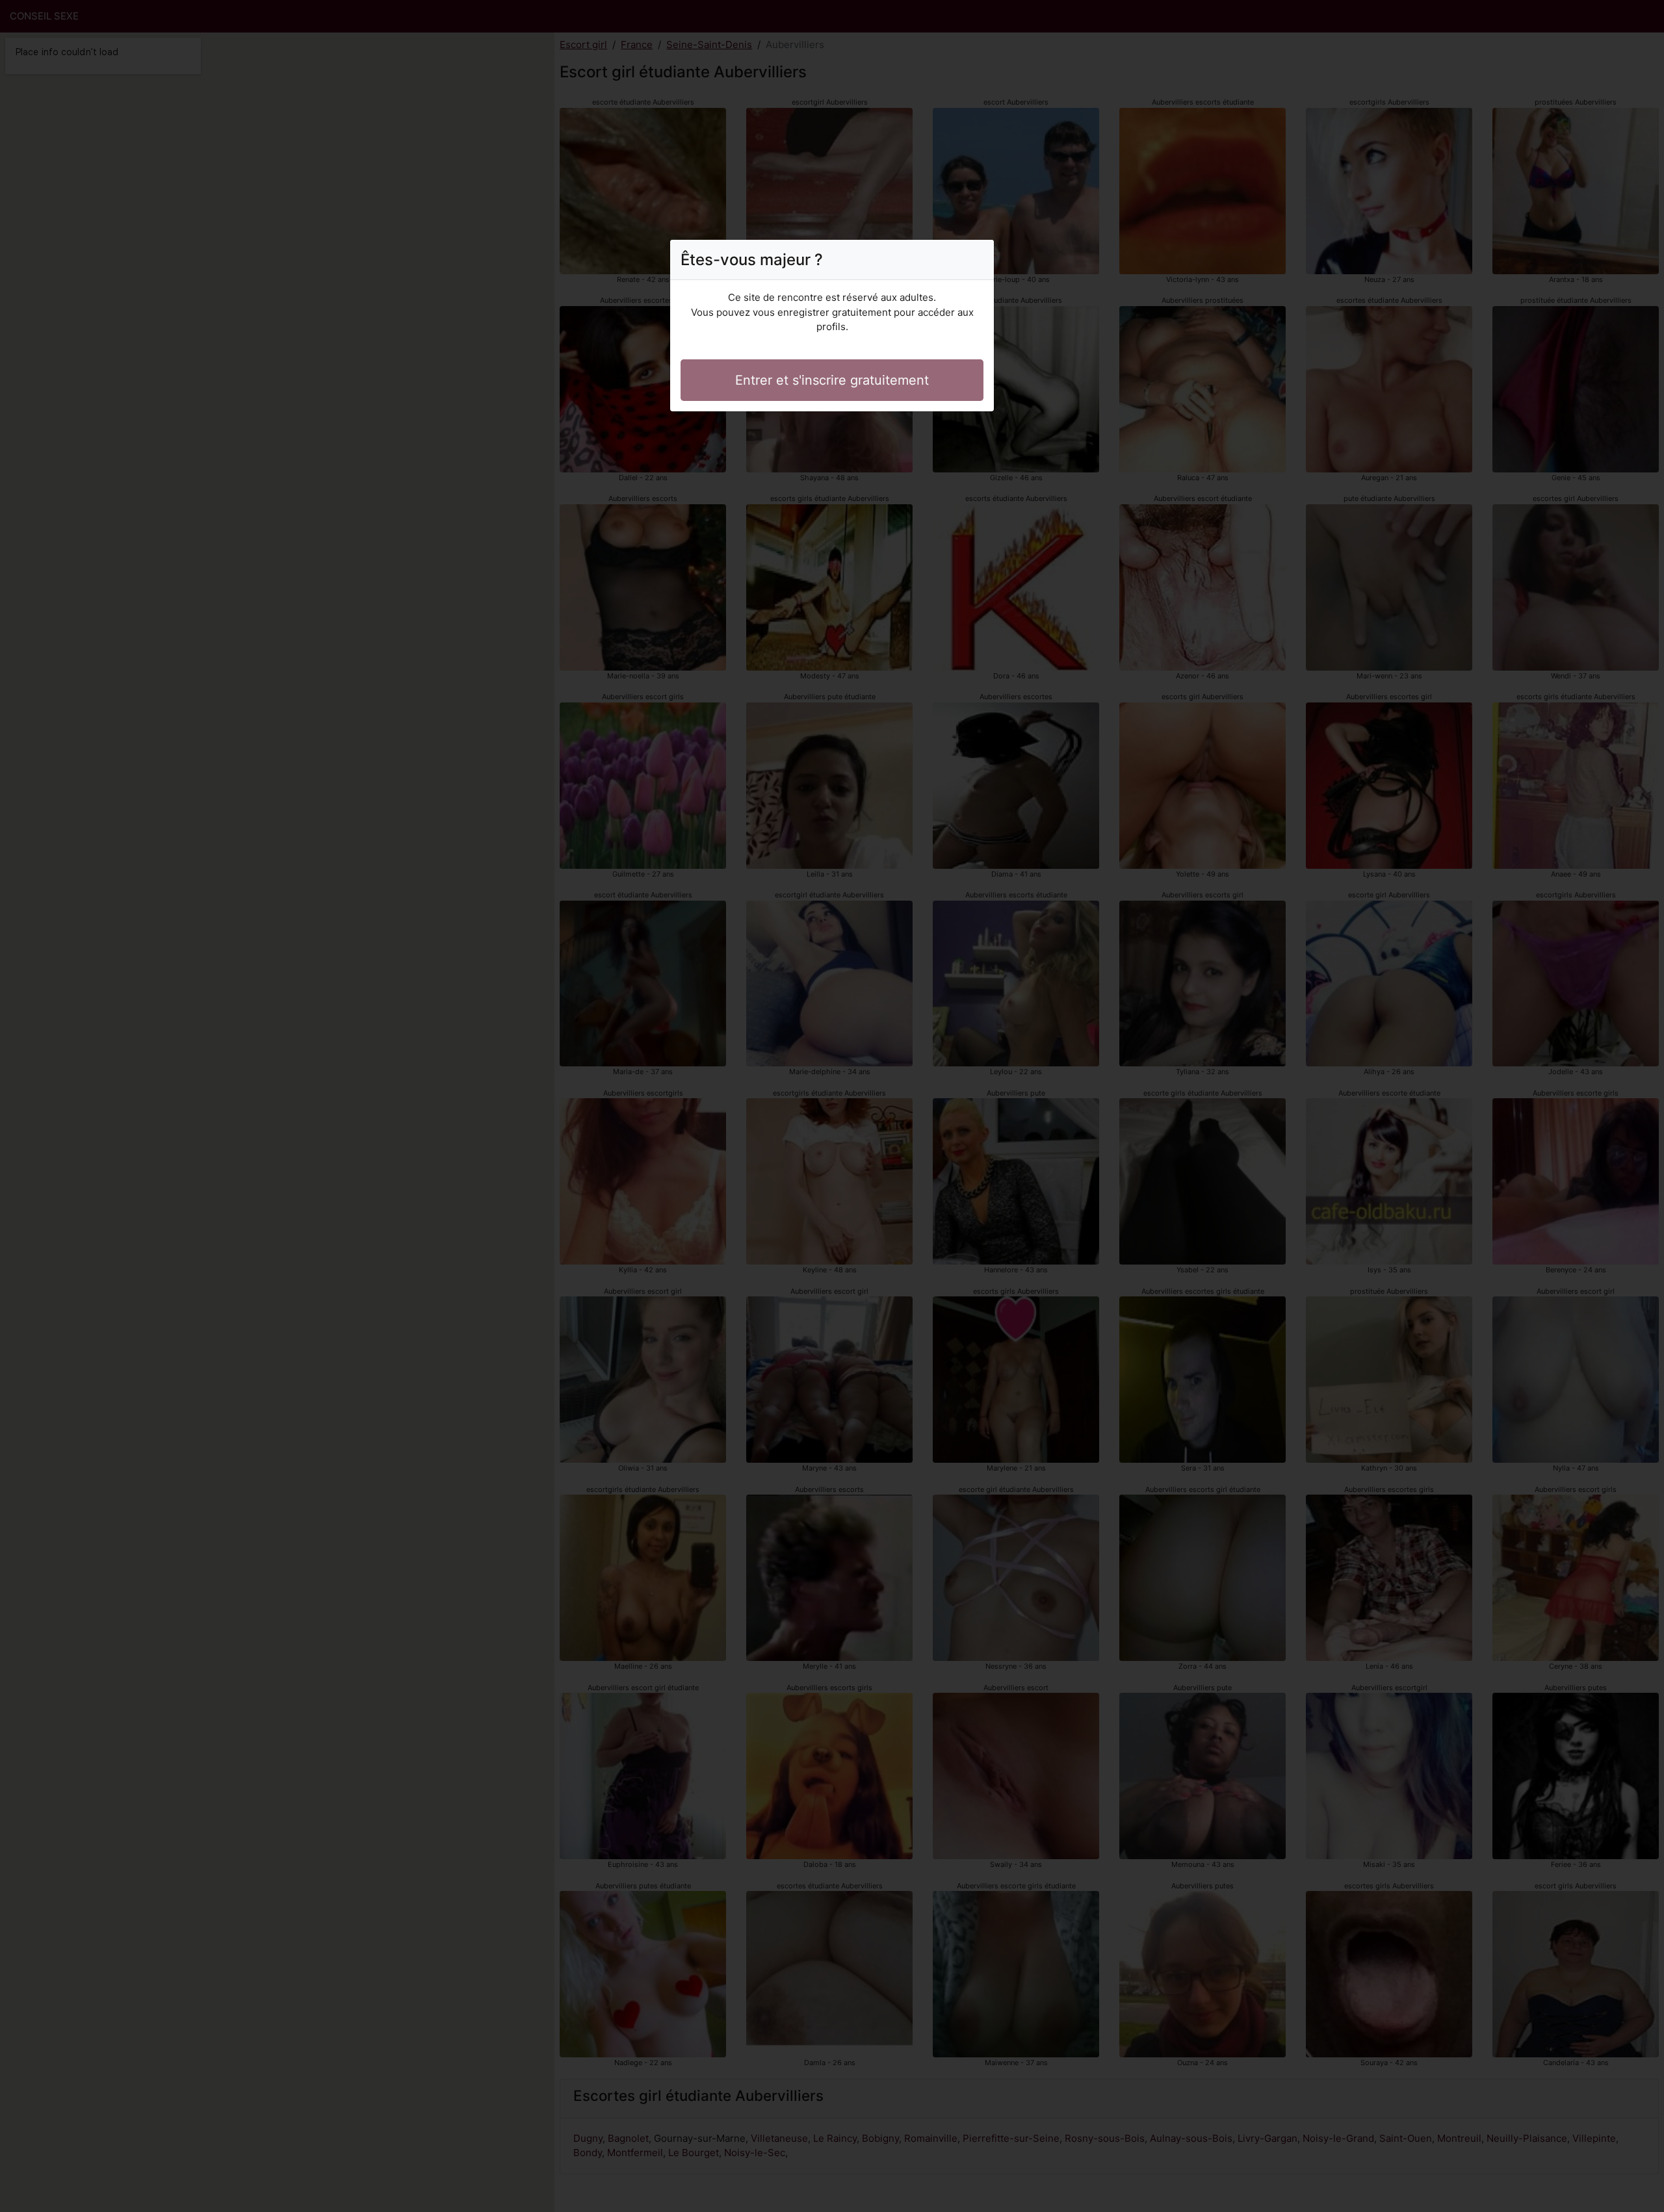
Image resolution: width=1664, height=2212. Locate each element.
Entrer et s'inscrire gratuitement (832, 380)
